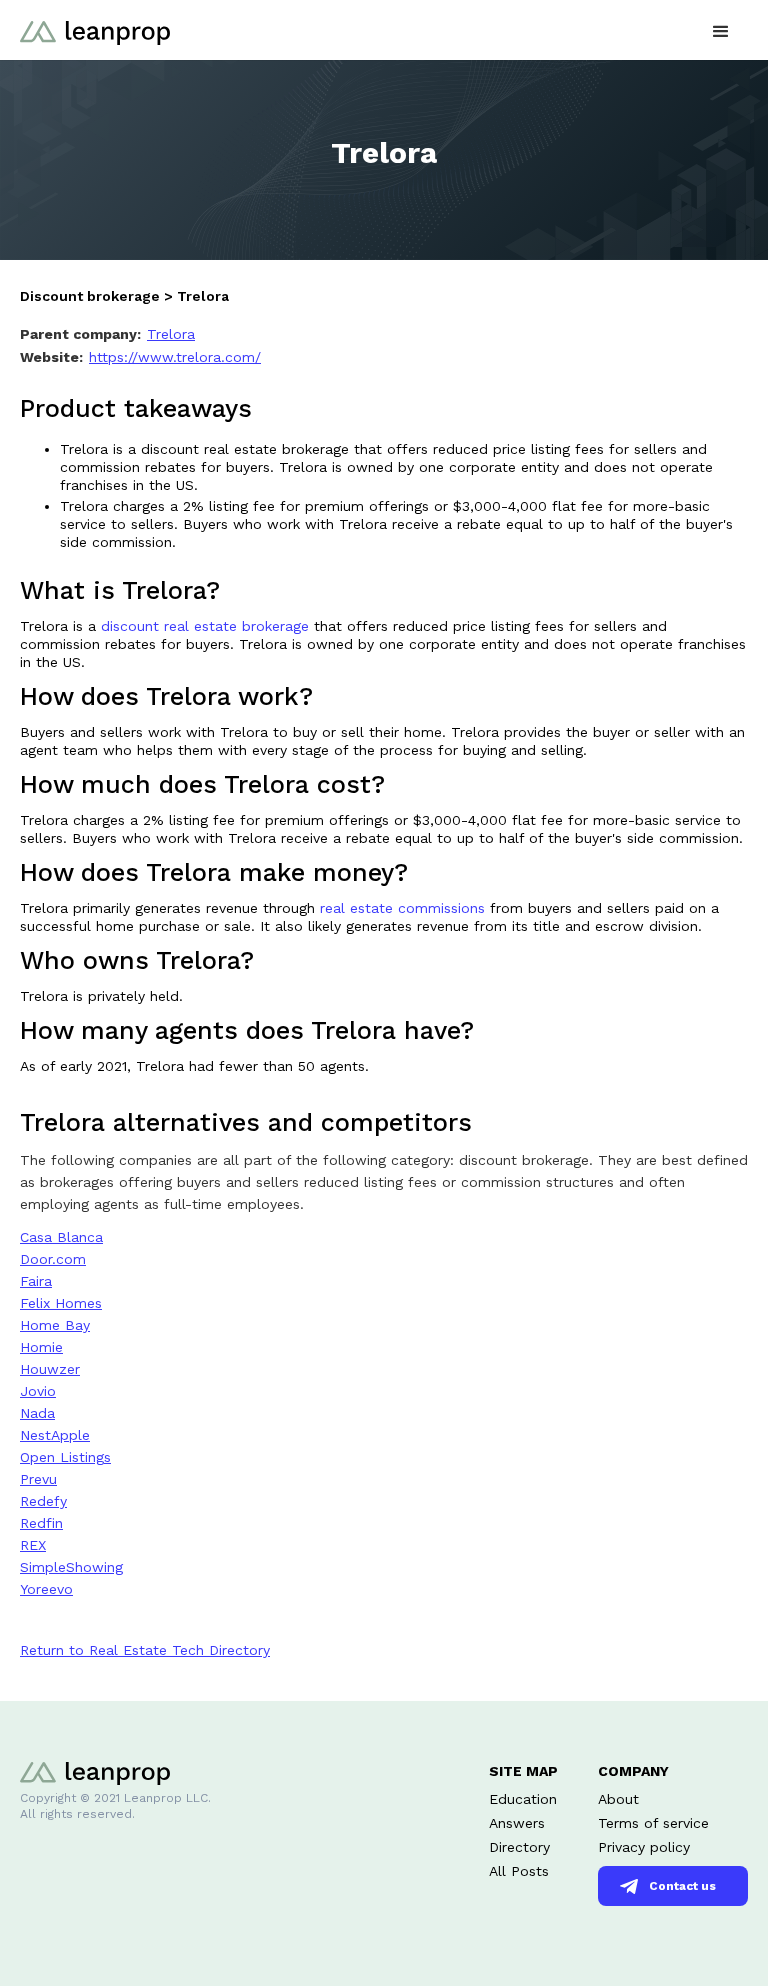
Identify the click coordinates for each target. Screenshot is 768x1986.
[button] (721, 29)
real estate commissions (402, 908)
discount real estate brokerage (207, 626)
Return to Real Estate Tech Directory (145, 1650)
